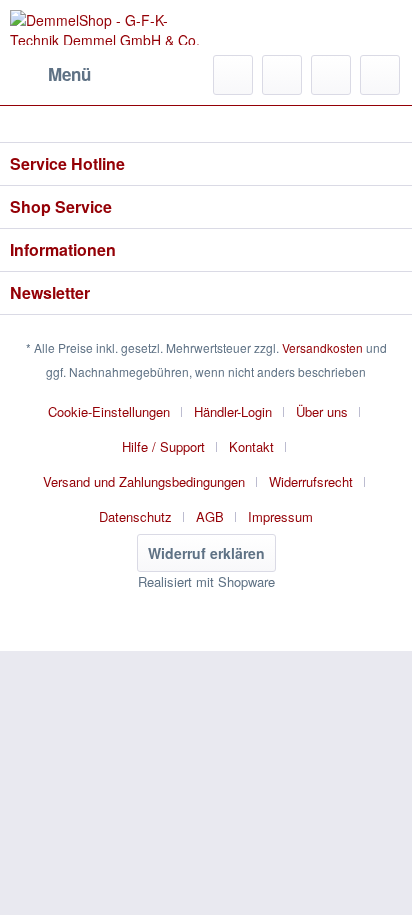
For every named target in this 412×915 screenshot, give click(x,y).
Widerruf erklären (206, 553)
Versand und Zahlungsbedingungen (144, 481)
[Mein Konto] (331, 75)
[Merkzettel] (282, 75)
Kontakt (251, 446)
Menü (69, 74)
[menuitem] (50, 75)
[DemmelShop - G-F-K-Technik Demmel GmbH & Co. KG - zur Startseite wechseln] (108, 27)
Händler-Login (233, 411)
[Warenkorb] (380, 75)
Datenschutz (135, 516)
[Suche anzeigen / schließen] (233, 75)
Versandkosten (322, 347)
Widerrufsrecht (311, 481)
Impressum (280, 516)
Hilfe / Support (163, 446)
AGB (210, 516)
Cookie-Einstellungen (109, 411)
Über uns (322, 411)
